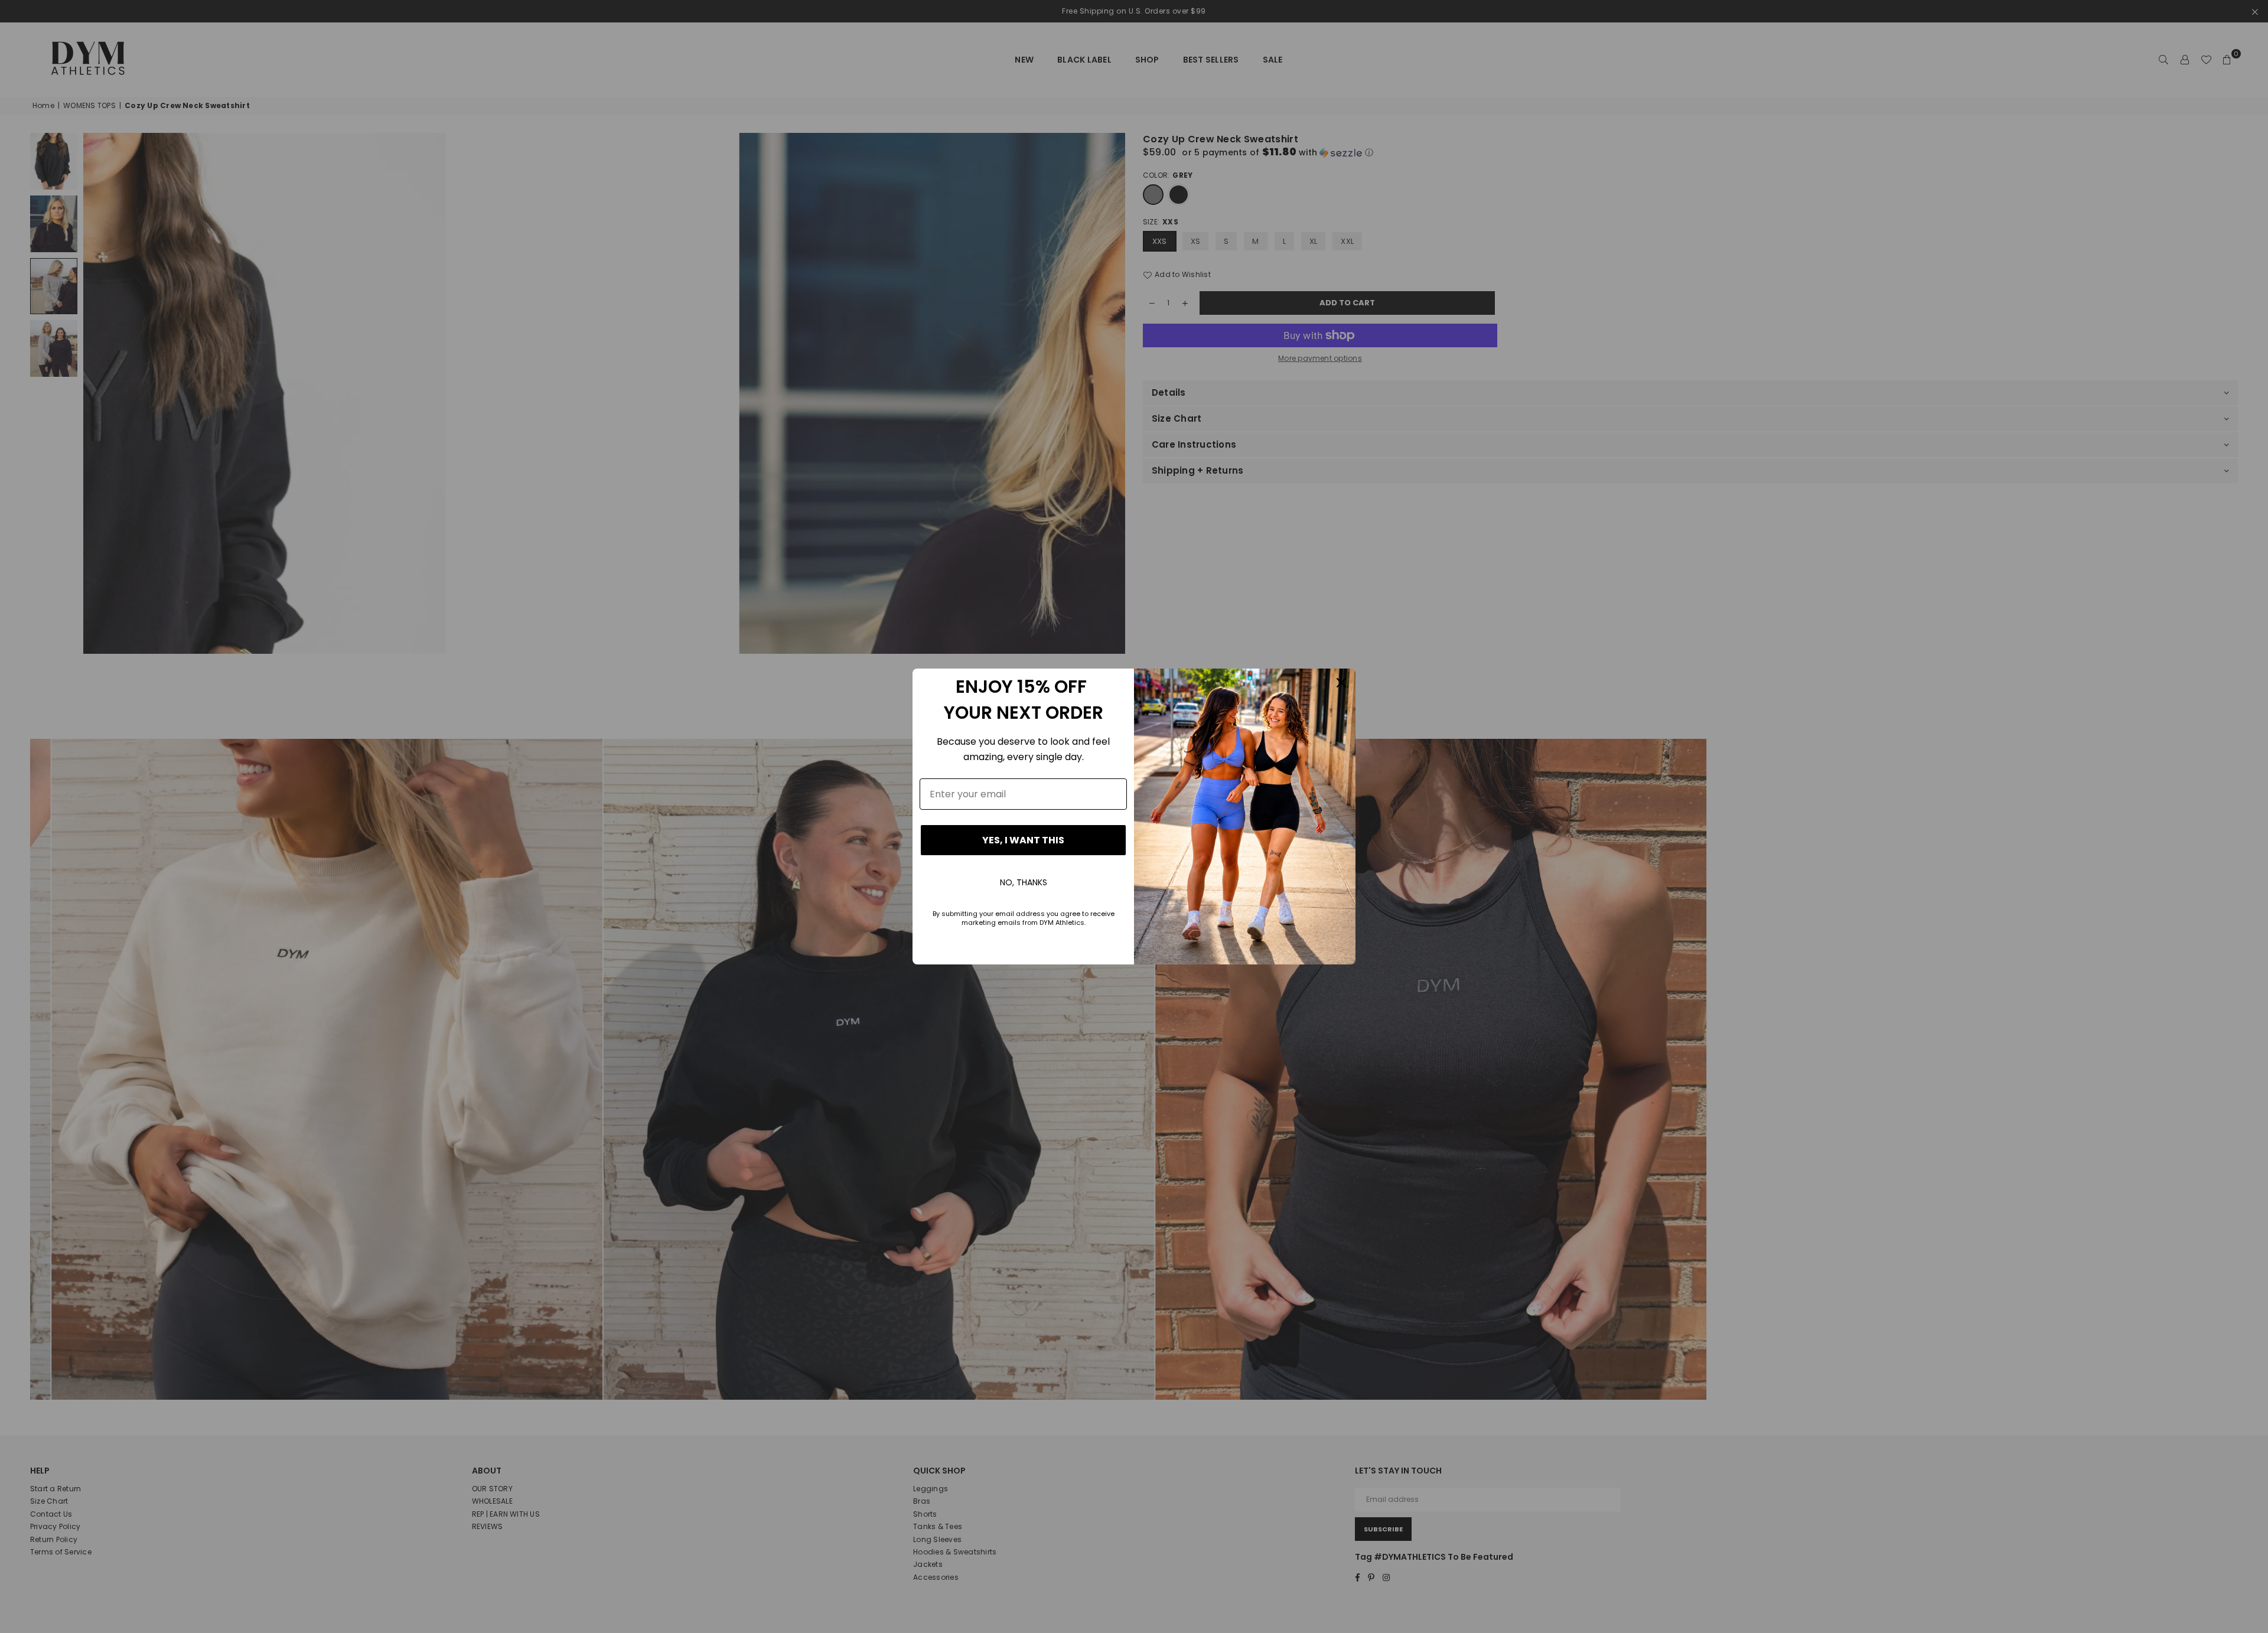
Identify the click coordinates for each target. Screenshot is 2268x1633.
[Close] (1341, 683)
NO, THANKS (1024, 882)
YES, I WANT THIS (1023, 840)
